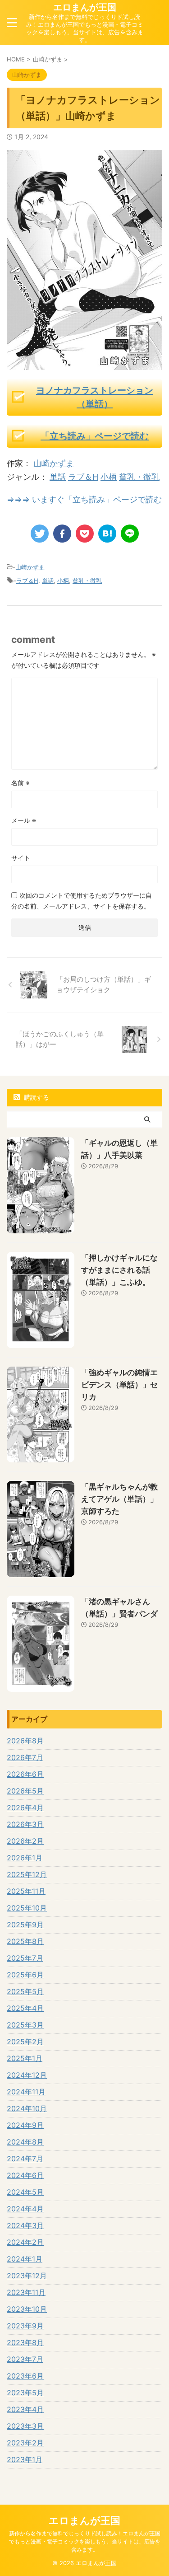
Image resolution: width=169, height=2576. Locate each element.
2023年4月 (25, 2409)
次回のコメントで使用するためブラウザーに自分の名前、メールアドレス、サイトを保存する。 (82, 901)
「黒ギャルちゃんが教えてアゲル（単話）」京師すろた (119, 1499)
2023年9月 (25, 2326)
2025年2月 (25, 2042)
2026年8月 (25, 1741)
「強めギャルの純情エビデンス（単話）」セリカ (119, 1385)
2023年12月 (27, 2276)
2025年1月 (25, 2058)
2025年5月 (25, 1991)
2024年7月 (25, 2159)
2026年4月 (25, 1808)
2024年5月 (25, 2192)
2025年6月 (25, 1975)
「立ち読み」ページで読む (95, 436)
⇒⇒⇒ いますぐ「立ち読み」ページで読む (84, 499)
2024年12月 (27, 2075)
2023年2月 (25, 2443)
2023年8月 (25, 2342)
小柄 (109, 477)
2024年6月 (25, 2175)
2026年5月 (25, 1791)
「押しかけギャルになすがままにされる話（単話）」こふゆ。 (119, 1270)
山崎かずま (54, 463)
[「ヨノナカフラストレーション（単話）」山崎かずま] (107, 534)
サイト (21, 858)
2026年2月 (25, 1841)
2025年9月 (25, 1925)
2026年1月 (25, 1858)
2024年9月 (25, 2125)
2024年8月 (25, 2142)
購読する (36, 1097)
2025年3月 (25, 2025)
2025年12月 (27, 1874)
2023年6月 (25, 2376)
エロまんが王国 (85, 7)
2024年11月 (26, 2092)
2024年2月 (25, 2242)
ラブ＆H (83, 477)
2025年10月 (27, 1908)
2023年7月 (25, 2359)
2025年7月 (25, 1958)
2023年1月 (25, 2459)
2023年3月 (25, 2426)
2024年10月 (27, 2108)
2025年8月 (25, 1941)
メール (24, 820)
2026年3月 (25, 1824)
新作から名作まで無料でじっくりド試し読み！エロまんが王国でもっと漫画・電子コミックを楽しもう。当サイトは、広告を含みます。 (85, 2541)
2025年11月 (26, 1891)
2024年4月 (25, 2209)
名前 (21, 783)
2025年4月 (25, 2008)
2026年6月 (25, 1774)
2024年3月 (25, 2225)
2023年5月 (25, 2393)
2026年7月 (25, 1757)
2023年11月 (26, 2292)
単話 (58, 477)
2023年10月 (27, 2309)
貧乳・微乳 (139, 477)
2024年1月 (25, 2259)
